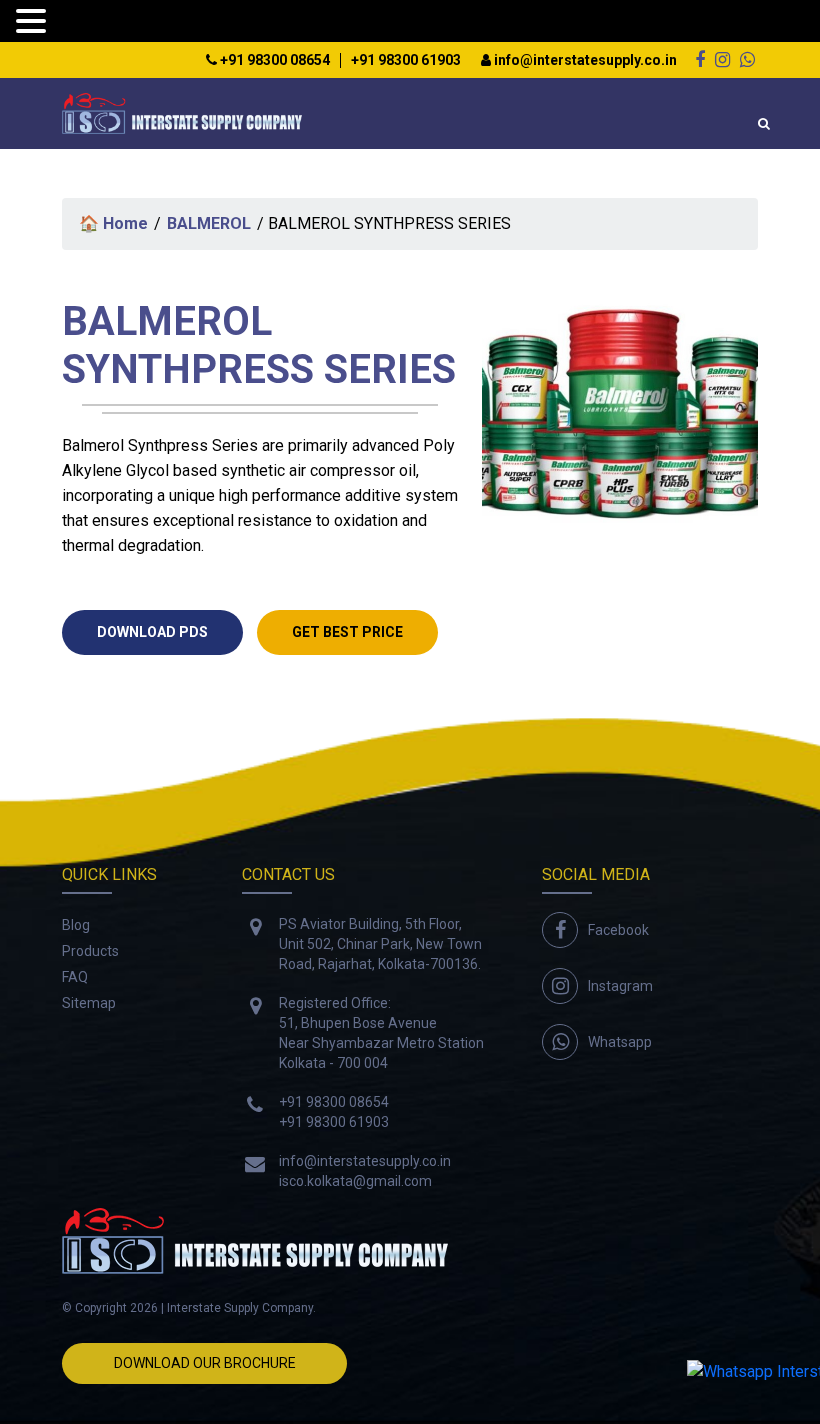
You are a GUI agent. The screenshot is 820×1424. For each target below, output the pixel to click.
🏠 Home (113, 223)
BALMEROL (209, 223)
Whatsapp (620, 1042)
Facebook (618, 930)
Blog (76, 925)
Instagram (620, 986)
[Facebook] (700, 59)
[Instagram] (722, 59)
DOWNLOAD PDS (152, 632)
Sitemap (89, 1003)
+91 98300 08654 (273, 60)
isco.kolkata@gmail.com (355, 1181)
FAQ (75, 977)
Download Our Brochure (205, 1363)
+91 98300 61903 (406, 60)
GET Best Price (347, 632)
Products (90, 951)
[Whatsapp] (747, 59)
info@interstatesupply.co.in (584, 60)
